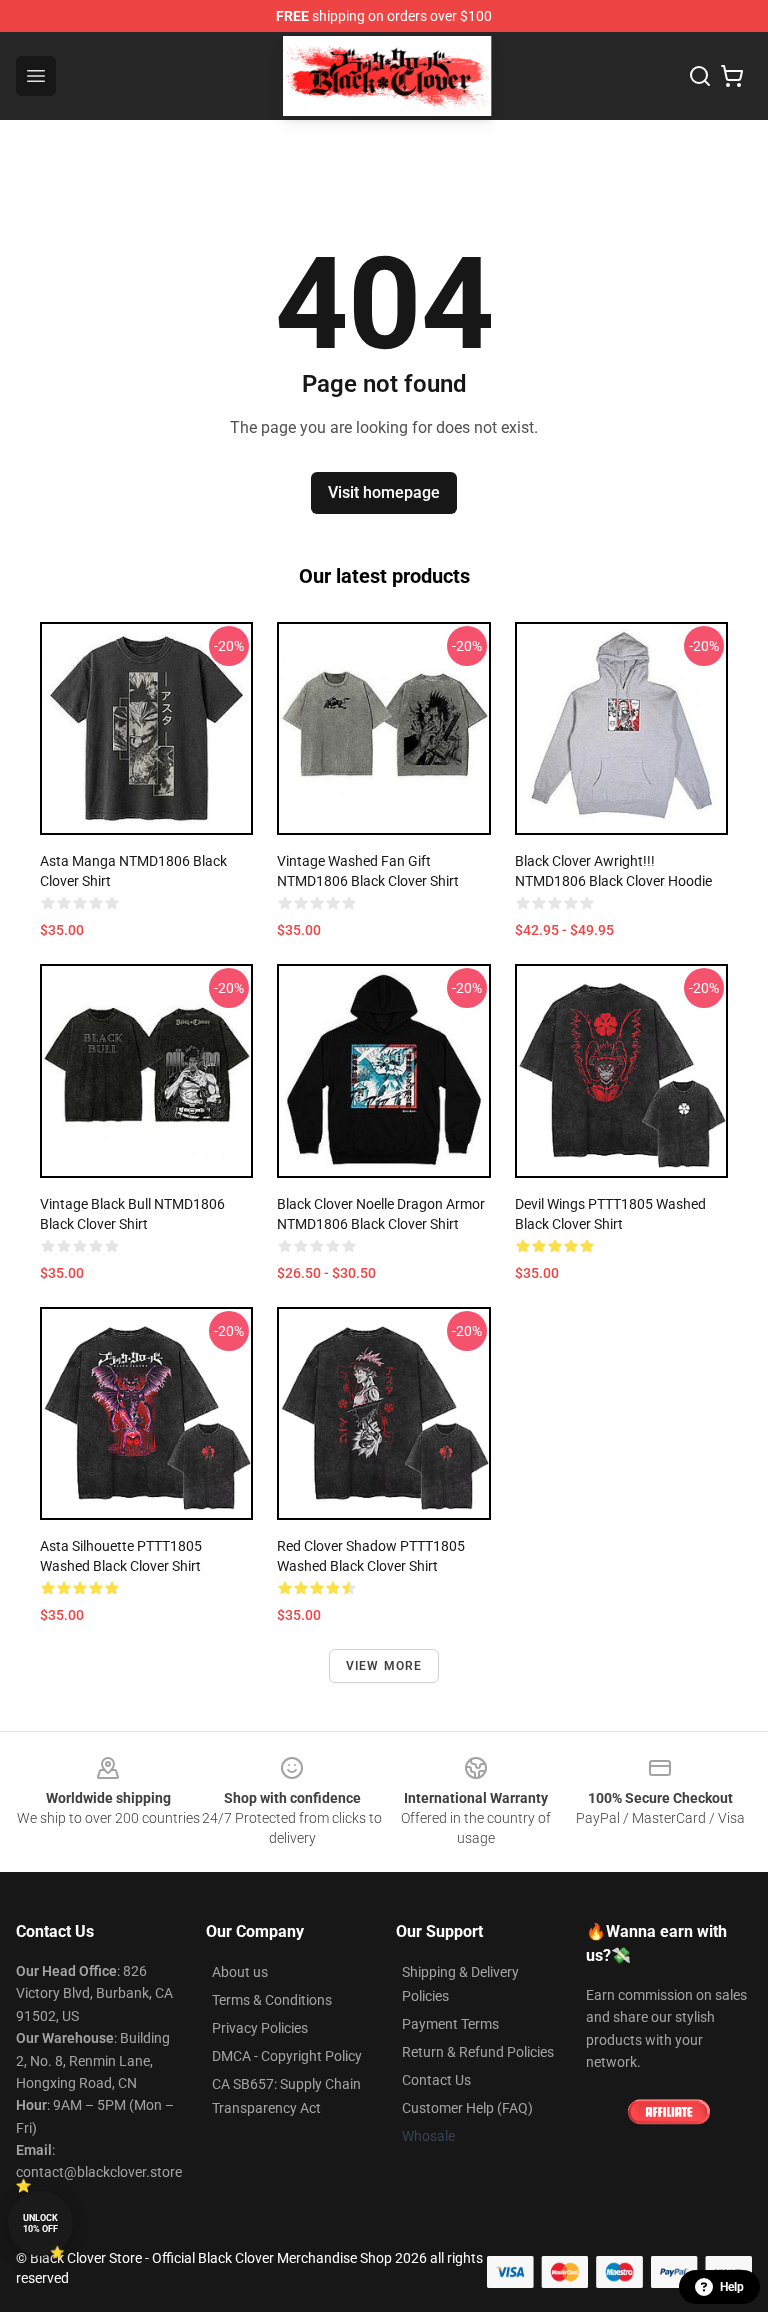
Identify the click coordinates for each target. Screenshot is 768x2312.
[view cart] (732, 76)
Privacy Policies (260, 2028)
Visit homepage (384, 492)
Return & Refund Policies (478, 2052)
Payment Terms (450, 2024)
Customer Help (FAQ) (467, 2108)
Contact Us (436, 2080)
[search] (700, 76)
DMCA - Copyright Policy (287, 2056)
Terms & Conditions (272, 2000)
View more (384, 1666)
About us (240, 1972)
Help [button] (732, 2287)
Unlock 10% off (40, 2223)
